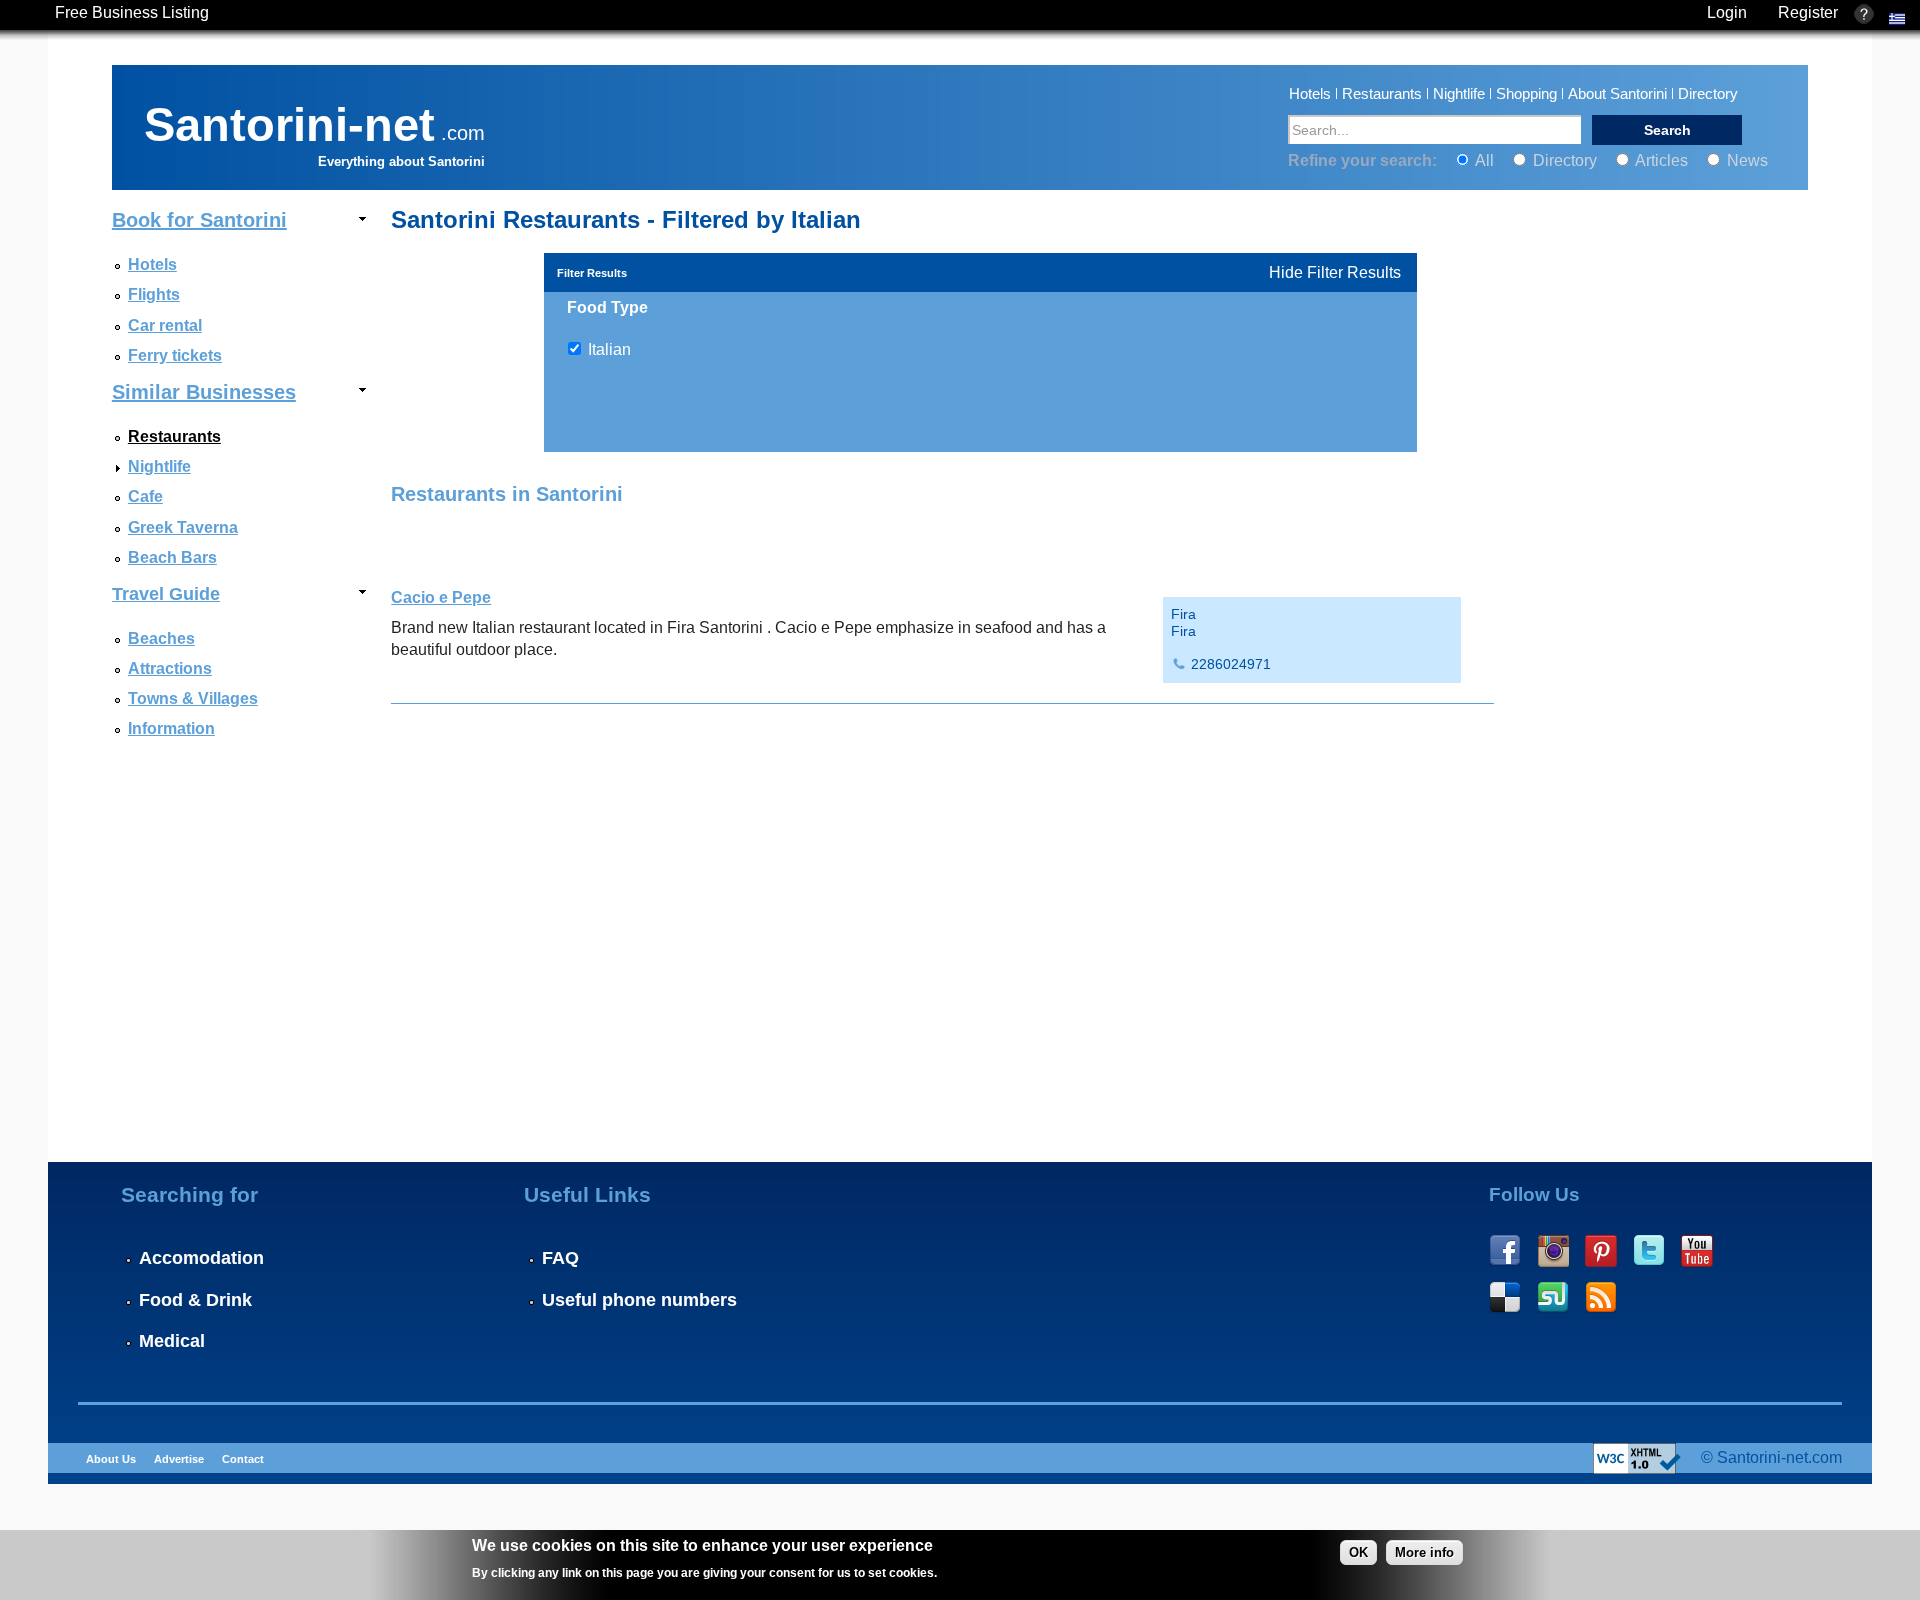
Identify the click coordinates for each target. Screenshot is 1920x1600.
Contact (243, 1459)
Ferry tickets (175, 355)
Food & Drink (195, 1300)
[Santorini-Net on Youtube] (1697, 1251)
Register (1808, 12)
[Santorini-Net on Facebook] (1505, 1251)
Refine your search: (1364, 160)
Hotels (1310, 93)
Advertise (179, 1459)
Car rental (165, 325)
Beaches (161, 638)
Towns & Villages (193, 698)
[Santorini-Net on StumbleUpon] (1553, 1298)
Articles (1662, 160)
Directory (1708, 93)
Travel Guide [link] (166, 594)
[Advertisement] (1646, 998)
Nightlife (1459, 93)
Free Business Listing (132, 12)
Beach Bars (172, 557)
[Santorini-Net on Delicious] (1505, 1298)
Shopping (1526, 93)
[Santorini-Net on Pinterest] (1601, 1251)
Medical (172, 1341)
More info (1424, 1552)
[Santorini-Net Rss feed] (1601, 1298)
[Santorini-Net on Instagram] (1553, 1251)
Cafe (145, 496)
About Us (111, 1459)
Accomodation (201, 1258)
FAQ (560, 1258)
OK (1358, 1552)
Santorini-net (289, 121)
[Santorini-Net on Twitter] (1649, 1251)
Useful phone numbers (639, 1300)
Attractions (170, 668)
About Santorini (1617, 93)
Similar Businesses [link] (204, 392)
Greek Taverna (183, 527)
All (1485, 160)
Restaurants (1382, 93)
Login (1727, 12)
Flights (154, 294)
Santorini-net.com (1779, 1457)
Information (171, 728)
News (1745, 160)
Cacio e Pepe (441, 597)
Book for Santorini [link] (199, 220)
